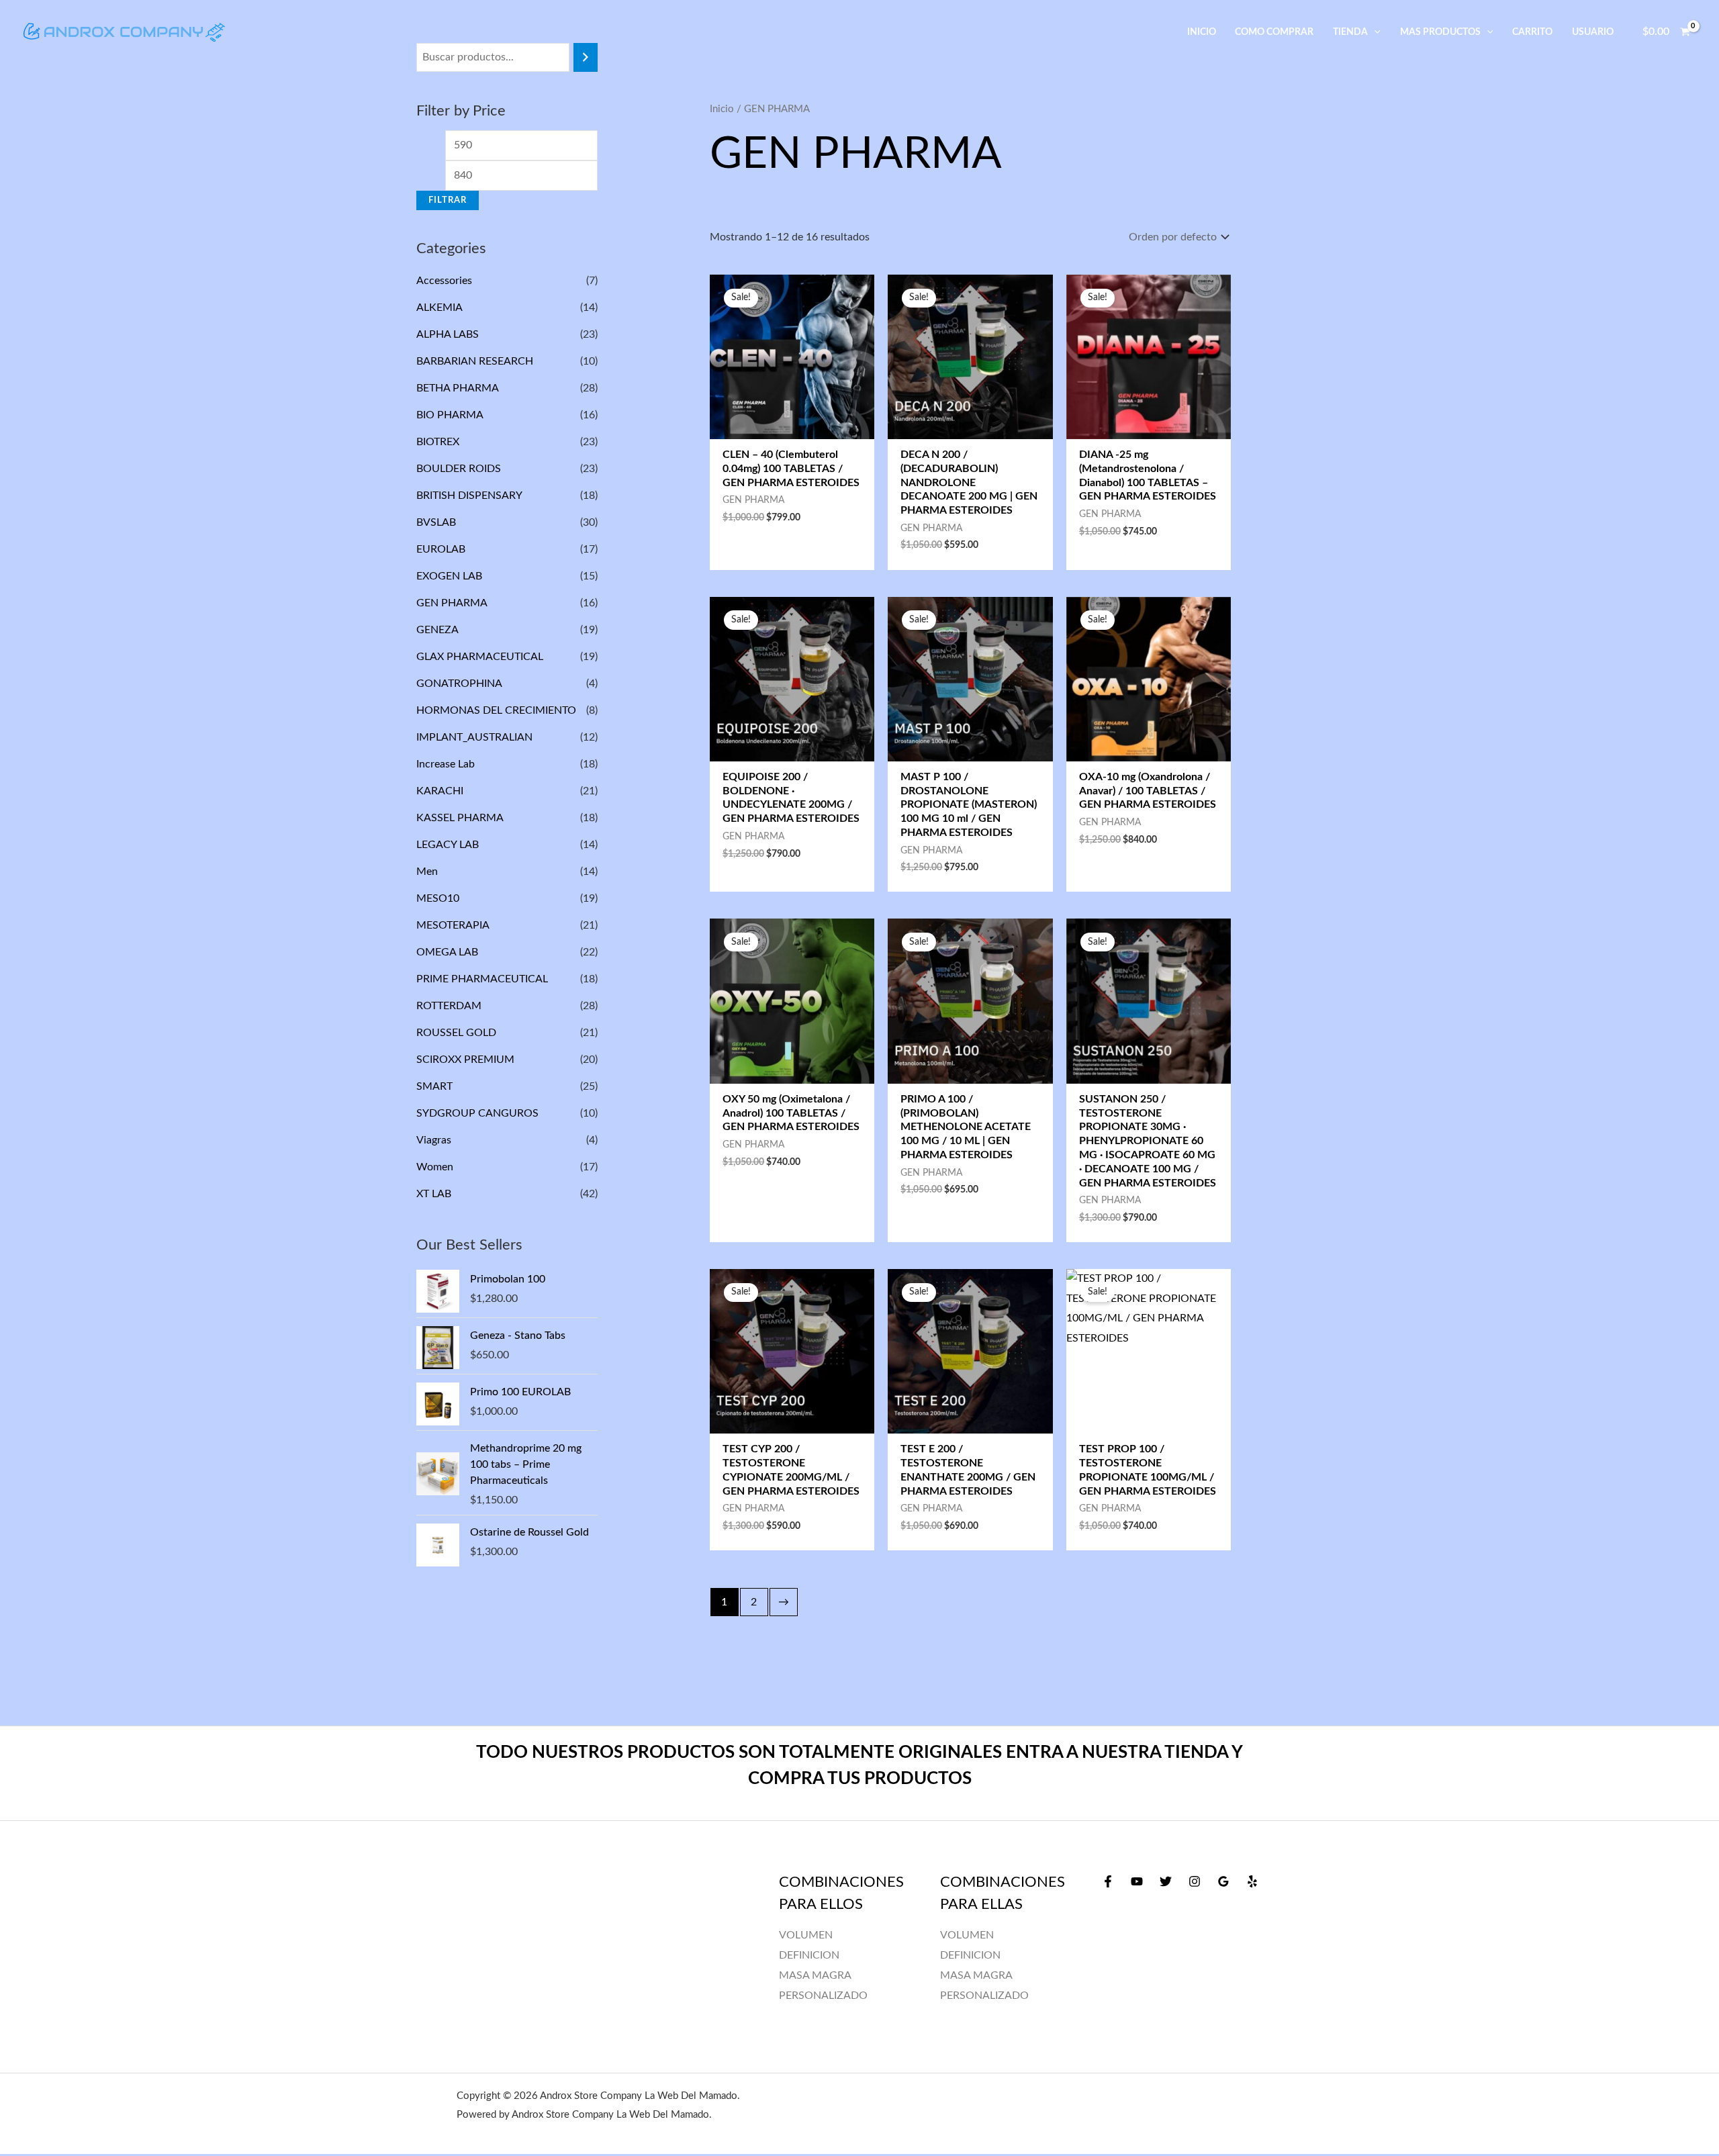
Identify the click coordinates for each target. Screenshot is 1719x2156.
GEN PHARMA (452, 603)
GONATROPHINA (459, 684)
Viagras (434, 1140)
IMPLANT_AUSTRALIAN (474, 737)
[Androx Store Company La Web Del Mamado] (124, 32)
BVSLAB (436, 522)
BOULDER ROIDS (459, 469)
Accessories (444, 281)
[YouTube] (1137, 1881)
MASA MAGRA (976, 1975)
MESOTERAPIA (453, 925)
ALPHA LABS (448, 334)
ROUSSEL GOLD (456, 1033)
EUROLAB (441, 549)
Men (427, 872)
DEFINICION (970, 1955)
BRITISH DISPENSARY (469, 496)
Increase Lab (446, 764)
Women (435, 1167)
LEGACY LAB (448, 845)
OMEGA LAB (447, 952)
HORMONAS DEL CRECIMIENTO (496, 710)
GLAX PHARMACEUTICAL (480, 657)
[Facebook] (1108, 1881)
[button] (1374, 32)
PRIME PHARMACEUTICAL (482, 979)
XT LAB (434, 1194)
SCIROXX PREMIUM (465, 1060)
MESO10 (438, 898)
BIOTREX (438, 442)
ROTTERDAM (449, 1006)
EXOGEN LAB (449, 576)
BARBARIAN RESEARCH (475, 361)
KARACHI (440, 791)
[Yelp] (1252, 1881)
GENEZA (437, 630)
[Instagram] (1195, 1881)
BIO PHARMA (450, 415)
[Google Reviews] (1223, 1881)
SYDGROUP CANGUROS (477, 1113)
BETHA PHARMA (457, 388)
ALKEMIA (439, 308)
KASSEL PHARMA (460, 818)
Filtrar (448, 200)
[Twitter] (1166, 1881)
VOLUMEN (967, 1935)
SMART (434, 1086)
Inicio (722, 109)
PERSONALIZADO (984, 1996)
